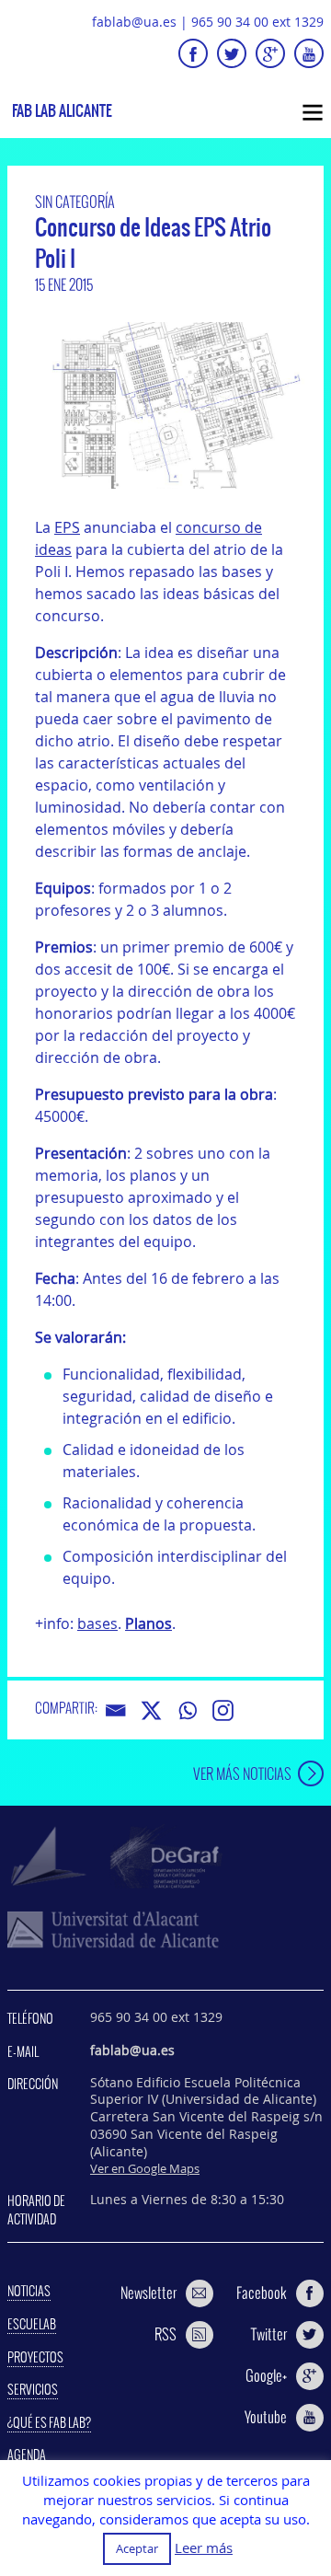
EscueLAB (32, 2324)
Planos (148, 1623)
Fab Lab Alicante (62, 111)
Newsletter (148, 2293)
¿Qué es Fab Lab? (49, 2422)
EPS (67, 527)
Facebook (262, 2293)
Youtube (266, 2417)
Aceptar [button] (137, 2548)
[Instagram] (223, 1710)
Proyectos (35, 2357)
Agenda (27, 2455)
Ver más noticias (242, 1773)
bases (97, 1623)
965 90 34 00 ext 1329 (257, 22)
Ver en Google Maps (145, 2168)
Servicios (33, 2389)
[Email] (115, 1710)
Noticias (29, 2291)
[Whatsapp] (187, 1710)
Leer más (204, 2548)
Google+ (266, 2375)
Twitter (269, 2334)
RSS (165, 2334)
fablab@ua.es (134, 22)
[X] (151, 1710)
